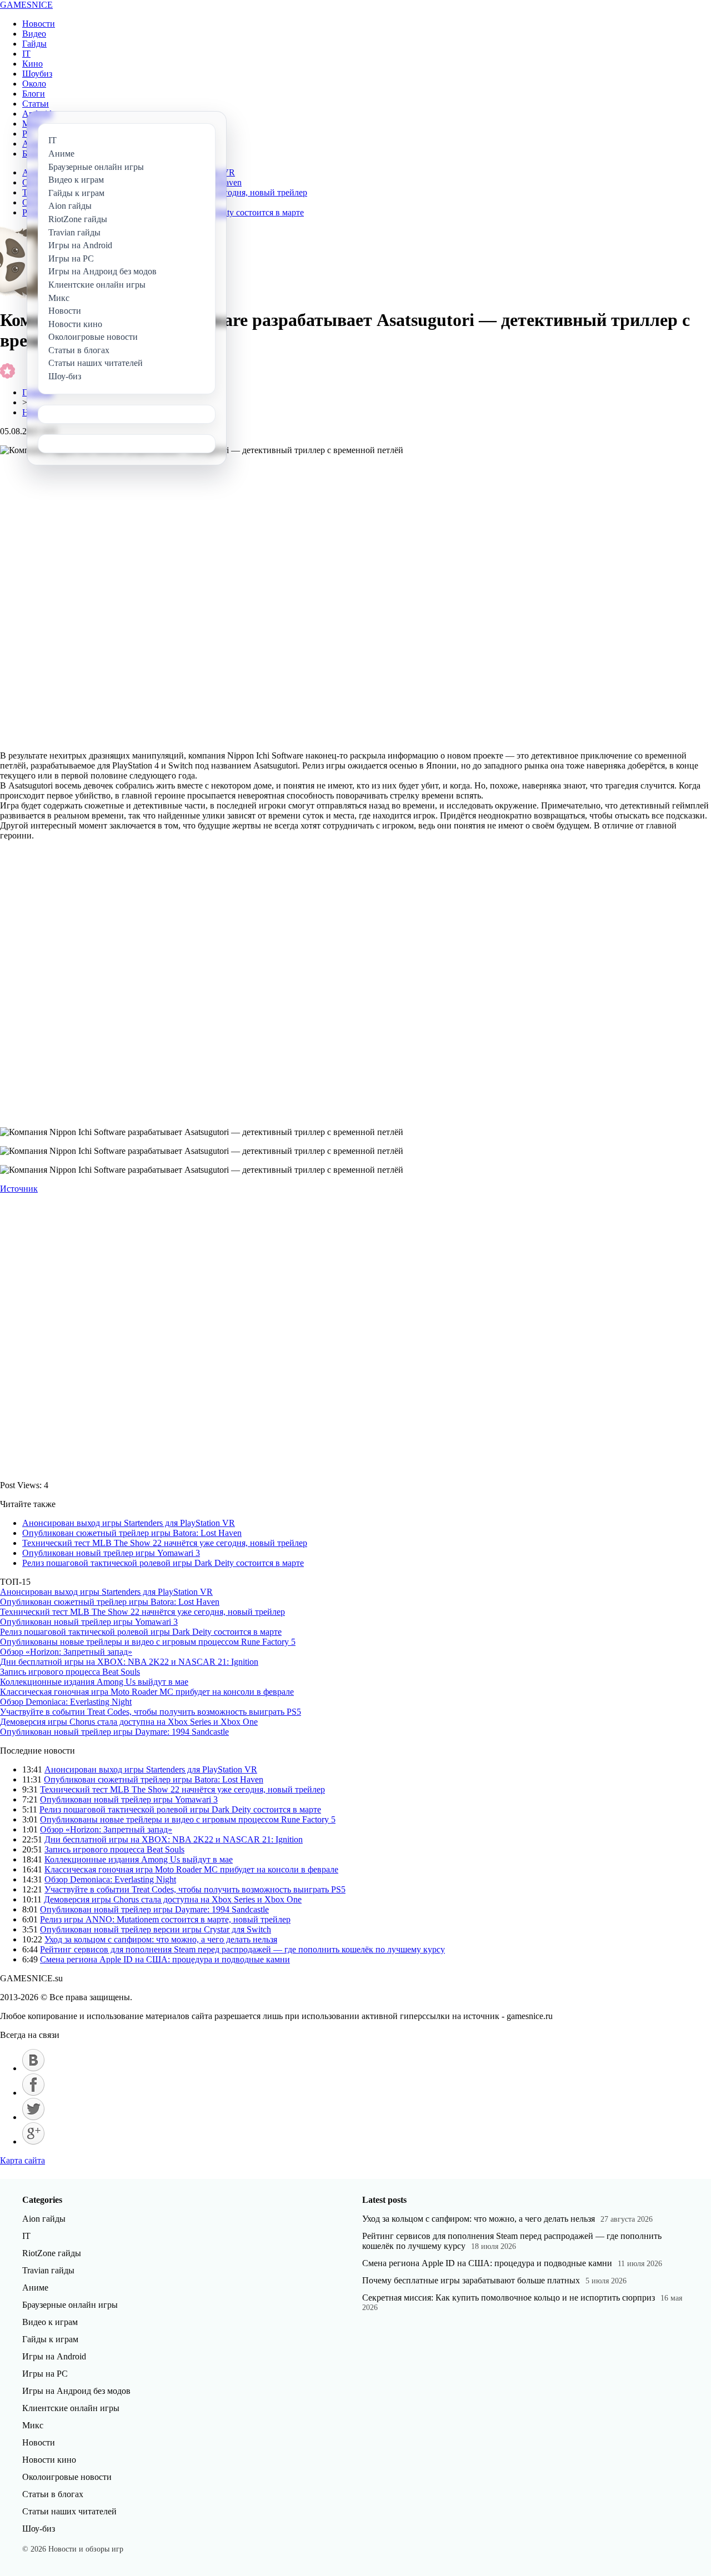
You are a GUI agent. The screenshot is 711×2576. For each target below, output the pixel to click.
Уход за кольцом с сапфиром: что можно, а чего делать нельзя (161, 1939)
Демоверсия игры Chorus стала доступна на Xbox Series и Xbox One (129, 1722)
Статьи (36, 104)
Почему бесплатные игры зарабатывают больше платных (471, 2280)
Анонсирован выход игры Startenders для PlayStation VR (129, 1523)
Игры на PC (45, 2374)
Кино (32, 64)
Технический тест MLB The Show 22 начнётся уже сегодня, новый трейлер (165, 1543)
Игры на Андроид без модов (76, 2391)
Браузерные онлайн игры (70, 2305)
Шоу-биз (39, 2529)
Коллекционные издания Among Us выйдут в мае (94, 1682)
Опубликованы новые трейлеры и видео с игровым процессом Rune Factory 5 (148, 1642)
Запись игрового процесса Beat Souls (70, 1672)
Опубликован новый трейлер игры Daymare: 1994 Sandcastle (114, 1732)
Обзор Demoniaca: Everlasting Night (66, 1702)
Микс (33, 2425)
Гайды (34, 44)
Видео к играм (50, 2322)
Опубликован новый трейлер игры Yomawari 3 (111, 1553)
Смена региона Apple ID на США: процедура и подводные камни (165, 1959)
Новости (39, 24)
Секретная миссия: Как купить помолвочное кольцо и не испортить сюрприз (509, 2298)
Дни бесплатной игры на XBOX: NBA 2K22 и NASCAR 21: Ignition (129, 1662)
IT (26, 54)
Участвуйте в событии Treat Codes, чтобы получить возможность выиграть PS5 (151, 1712)
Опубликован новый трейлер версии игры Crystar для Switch (156, 1929)
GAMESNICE (26, 5)
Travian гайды (48, 2270)
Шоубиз (37, 74)
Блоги (34, 94)
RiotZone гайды (52, 2253)
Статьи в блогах (53, 2494)
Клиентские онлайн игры (71, 2408)
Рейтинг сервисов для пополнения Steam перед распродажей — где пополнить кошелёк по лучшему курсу (242, 1949)
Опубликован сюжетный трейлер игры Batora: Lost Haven (132, 1533)
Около (34, 84)
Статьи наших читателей (69, 2511)
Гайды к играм (50, 2339)
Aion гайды (44, 2219)
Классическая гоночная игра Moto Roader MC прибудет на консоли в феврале (147, 1692)
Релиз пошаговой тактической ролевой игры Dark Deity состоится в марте (163, 1563)
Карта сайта (22, 2160)
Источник (19, 1189)
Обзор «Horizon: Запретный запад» (66, 1652)
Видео (34, 34)
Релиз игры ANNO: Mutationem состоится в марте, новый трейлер (165, 1919)
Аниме (35, 2288)
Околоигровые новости (67, 2477)
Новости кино (49, 2460)
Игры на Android (54, 2356)
